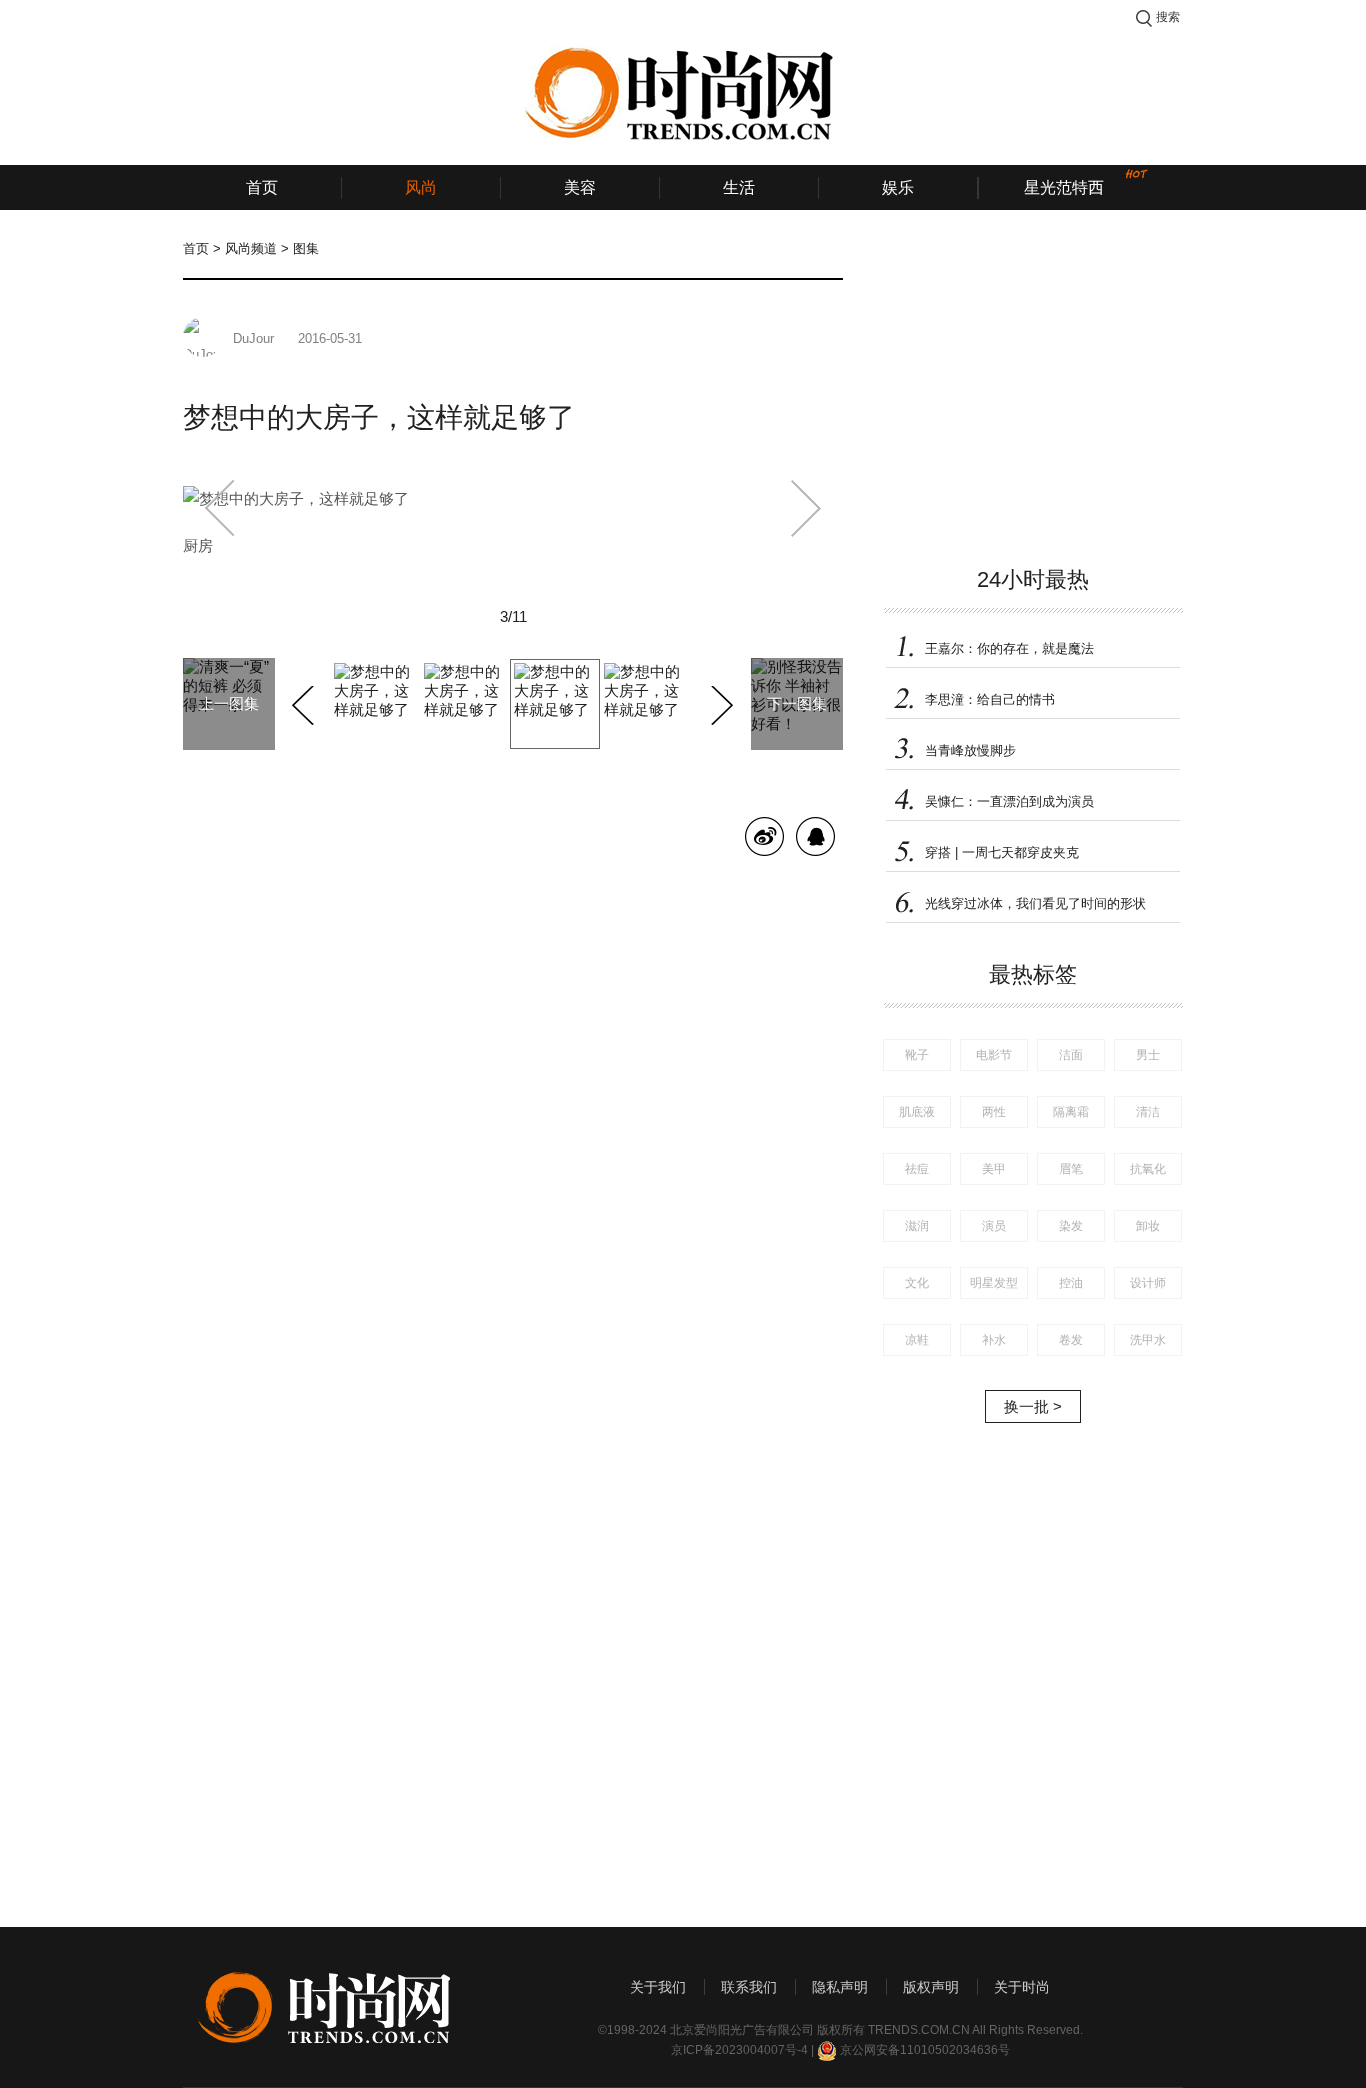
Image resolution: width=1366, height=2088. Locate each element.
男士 (1148, 1055)
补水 (994, 1340)
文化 (917, 1283)
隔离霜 (1071, 1112)
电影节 (994, 1055)
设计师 (1148, 1283)
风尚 (421, 187)
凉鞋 (917, 1340)
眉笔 (1071, 1169)
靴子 (917, 1055)
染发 (1071, 1226)
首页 (262, 187)
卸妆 (1148, 1226)
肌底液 (917, 1112)
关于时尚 (1022, 1987)
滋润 (917, 1226)
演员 (994, 1226)
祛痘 (917, 1169)
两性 (994, 1112)
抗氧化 (1148, 1169)
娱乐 (898, 187)
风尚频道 (251, 248)
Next (719, 702)
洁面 (1071, 1055)
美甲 (994, 1169)
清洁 (1148, 1112)
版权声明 (931, 1987)
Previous (305, 702)
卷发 (1071, 1340)
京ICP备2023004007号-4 (739, 2050)
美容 (580, 187)
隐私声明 (840, 1987)
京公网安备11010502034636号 (925, 2050)
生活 (739, 187)
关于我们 (658, 1987)
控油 (1071, 1283)
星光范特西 (1064, 187)
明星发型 (994, 1283)
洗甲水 (1148, 1340)
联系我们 (749, 1987)
